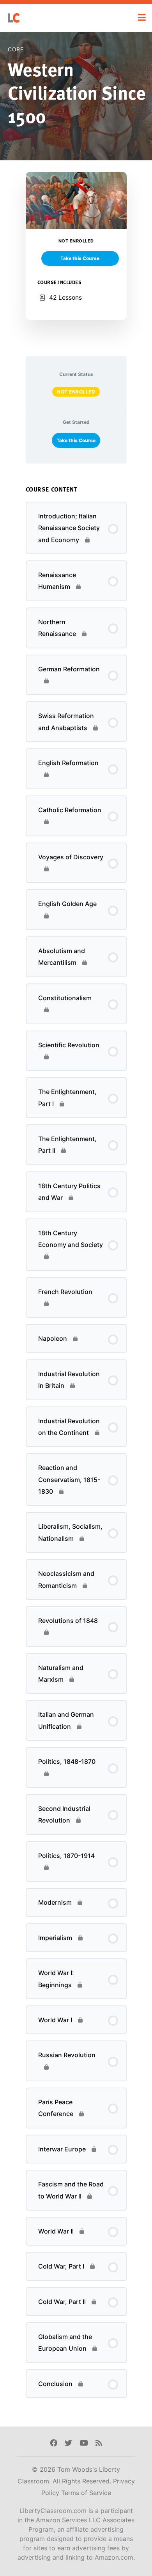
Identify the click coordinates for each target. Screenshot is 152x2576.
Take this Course (76, 440)
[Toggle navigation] (142, 18)
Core (16, 49)
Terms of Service (86, 2493)
